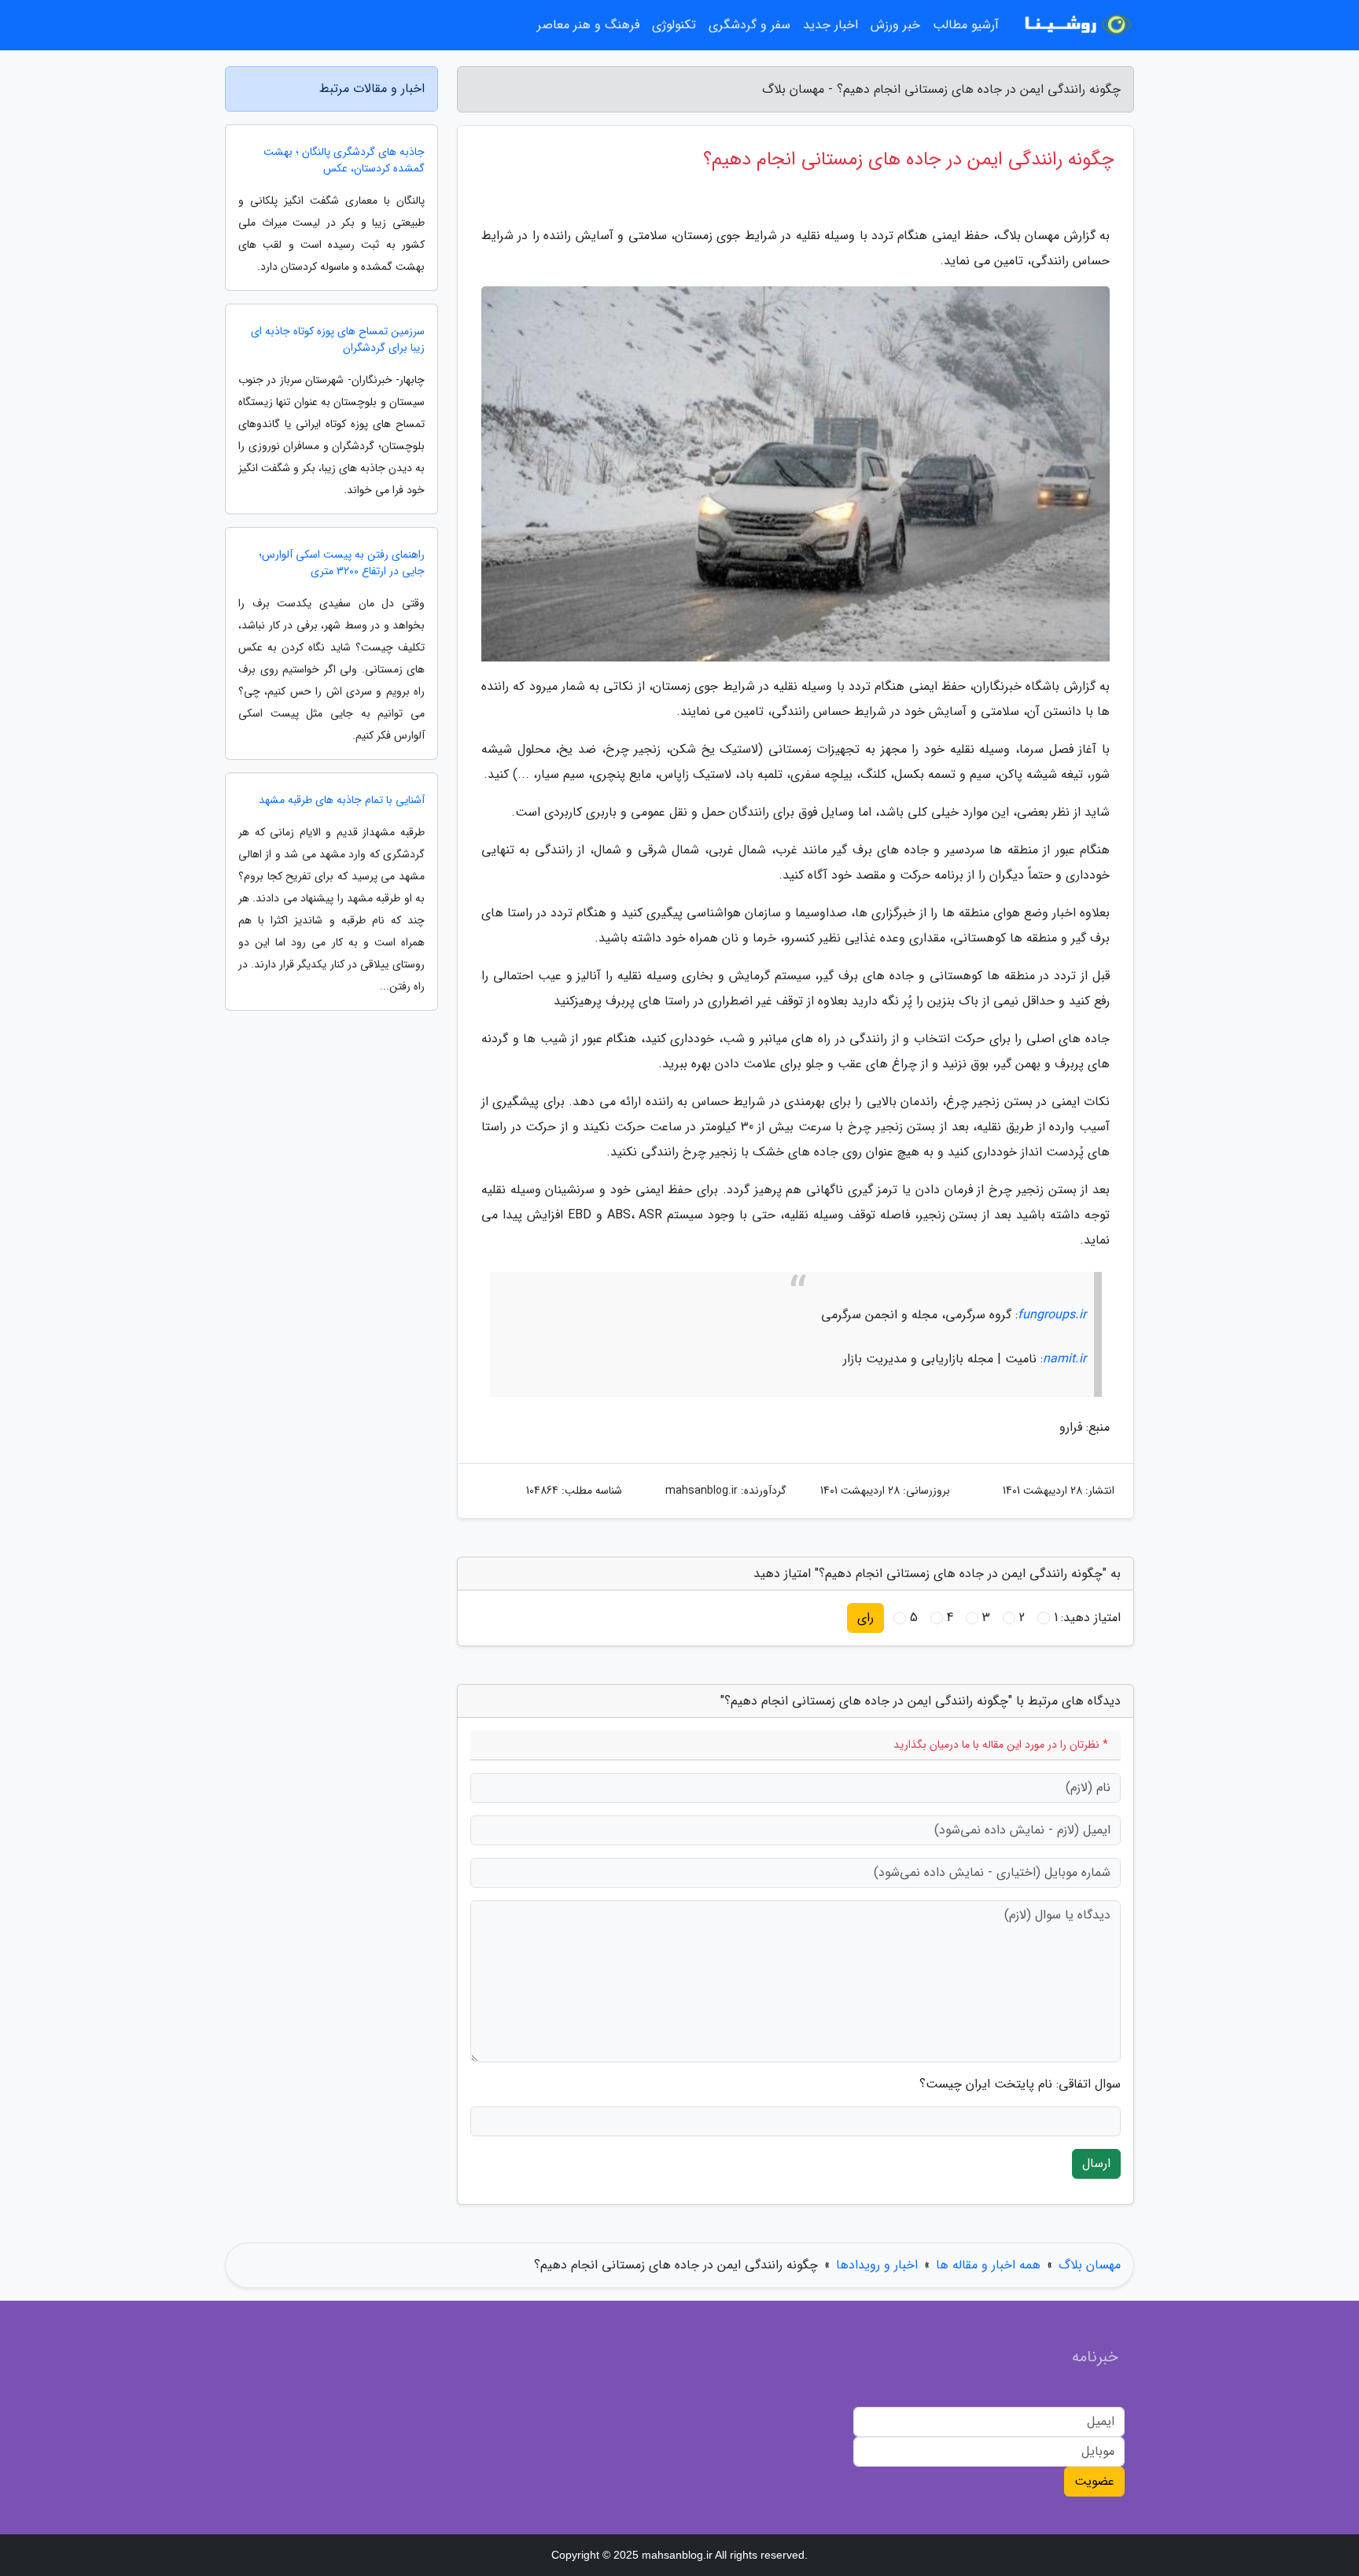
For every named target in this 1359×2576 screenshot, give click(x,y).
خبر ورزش (895, 25)
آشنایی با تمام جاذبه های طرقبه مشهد (342, 800)
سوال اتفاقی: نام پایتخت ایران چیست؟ (1020, 2084)
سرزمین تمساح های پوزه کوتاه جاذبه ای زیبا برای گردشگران (338, 340)
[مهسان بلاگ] (1076, 25)
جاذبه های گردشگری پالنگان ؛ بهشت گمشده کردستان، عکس (344, 160)
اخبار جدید (830, 25)
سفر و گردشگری (749, 25)
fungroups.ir (1052, 1315)
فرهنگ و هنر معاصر (588, 25)
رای (865, 1618)
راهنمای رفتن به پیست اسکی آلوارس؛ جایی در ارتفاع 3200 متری (342, 563)
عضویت (1094, 2481)
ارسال (1096, 2163)
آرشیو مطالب (966, 25)
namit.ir (1064, 1359)
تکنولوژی (674, 25)
